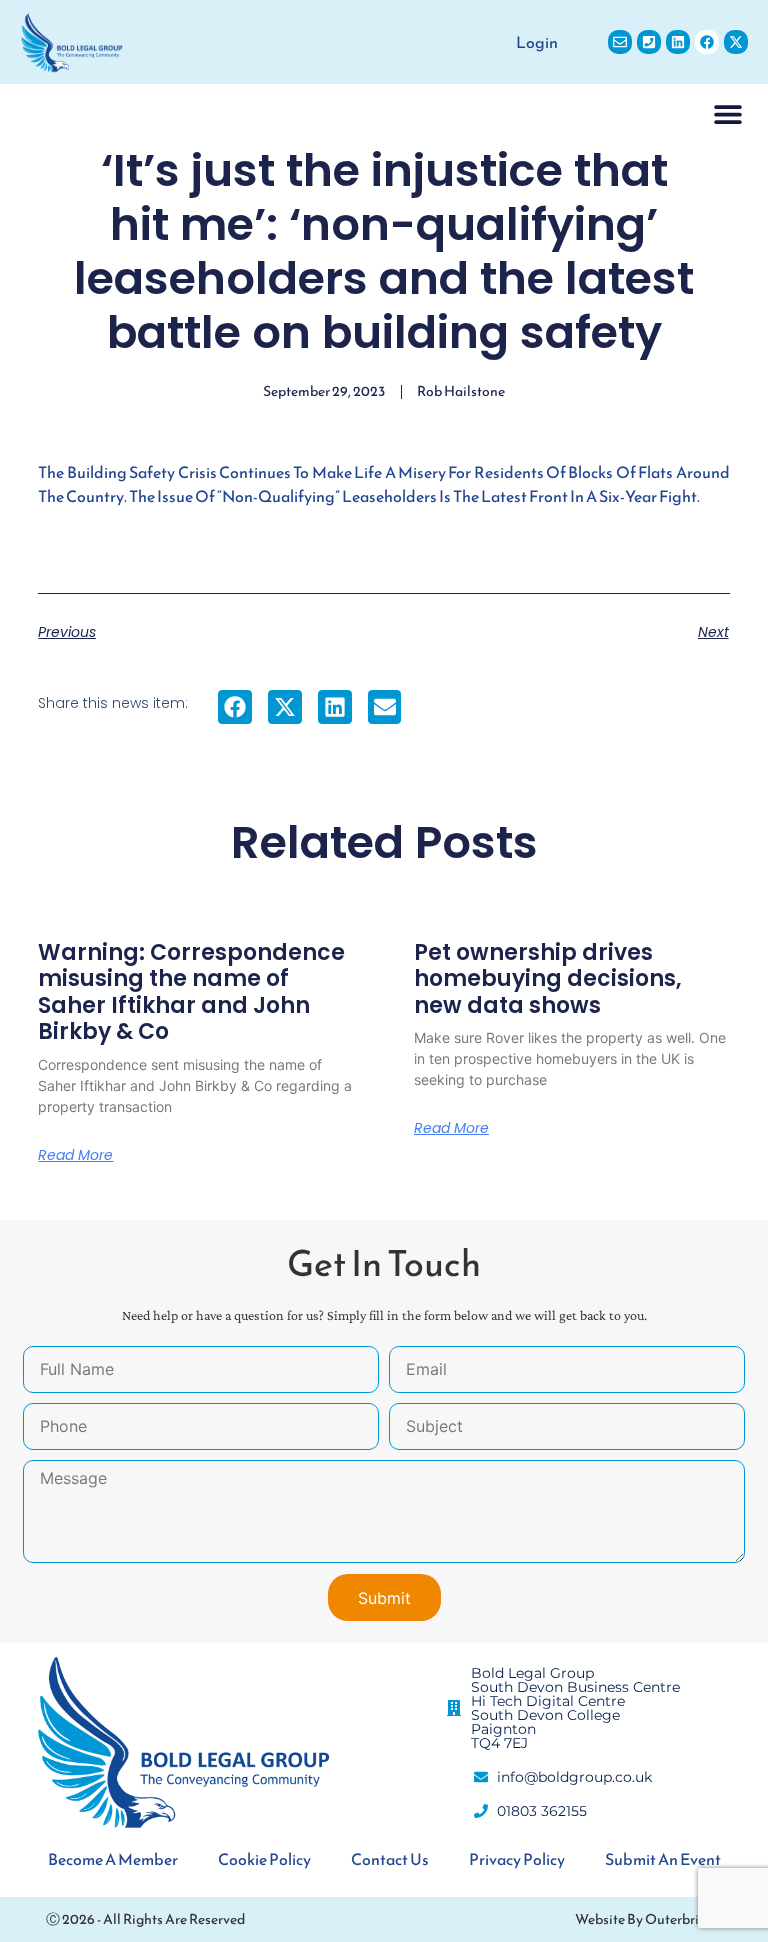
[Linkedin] (678, 42)
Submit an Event (663, 1859)
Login (537, 42)
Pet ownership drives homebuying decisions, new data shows (548, 979)
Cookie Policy (264, 1859)
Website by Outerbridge (648, 1919)
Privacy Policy (517, 1859)
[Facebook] (707, 42)
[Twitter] (736, 42)
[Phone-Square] (649, 42)
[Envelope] (620, 42)
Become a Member (113, 1859)
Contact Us (390, 1859)
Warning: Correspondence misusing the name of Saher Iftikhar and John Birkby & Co (191, 992)
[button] (727, 113)
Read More (75, 1155)
